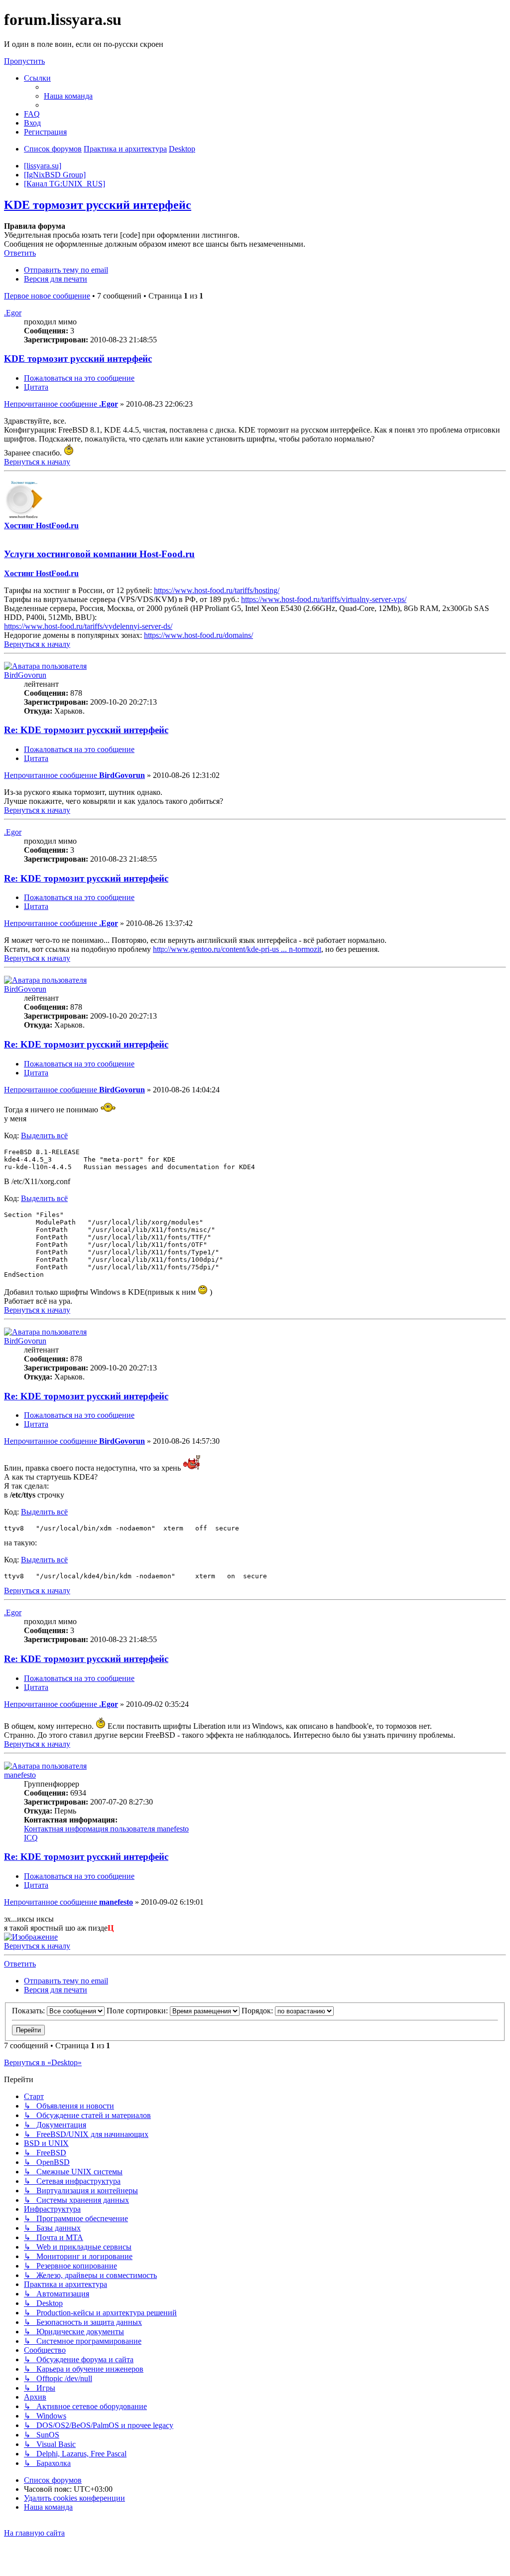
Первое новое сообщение (47, 296)
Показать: (29, 2011)
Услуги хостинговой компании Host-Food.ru (99, 554)
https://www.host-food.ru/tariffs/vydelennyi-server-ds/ (88, 626)
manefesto (20, 1775)
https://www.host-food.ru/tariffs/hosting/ (217, 590)
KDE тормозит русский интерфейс (98, 205)
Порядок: (258, 2011)
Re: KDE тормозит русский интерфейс (86, 730)
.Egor (13, 313)
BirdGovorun (25, 675)
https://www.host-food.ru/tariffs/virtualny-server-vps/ (324, 599)
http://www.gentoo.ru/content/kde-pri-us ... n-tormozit (237, 949)
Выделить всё (44, 1136)
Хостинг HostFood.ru (41, 526)
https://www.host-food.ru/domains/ (198, 635)
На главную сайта (34, 2533)
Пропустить (24, 61)
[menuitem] (68, 96)
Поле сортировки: (138, 2011)
